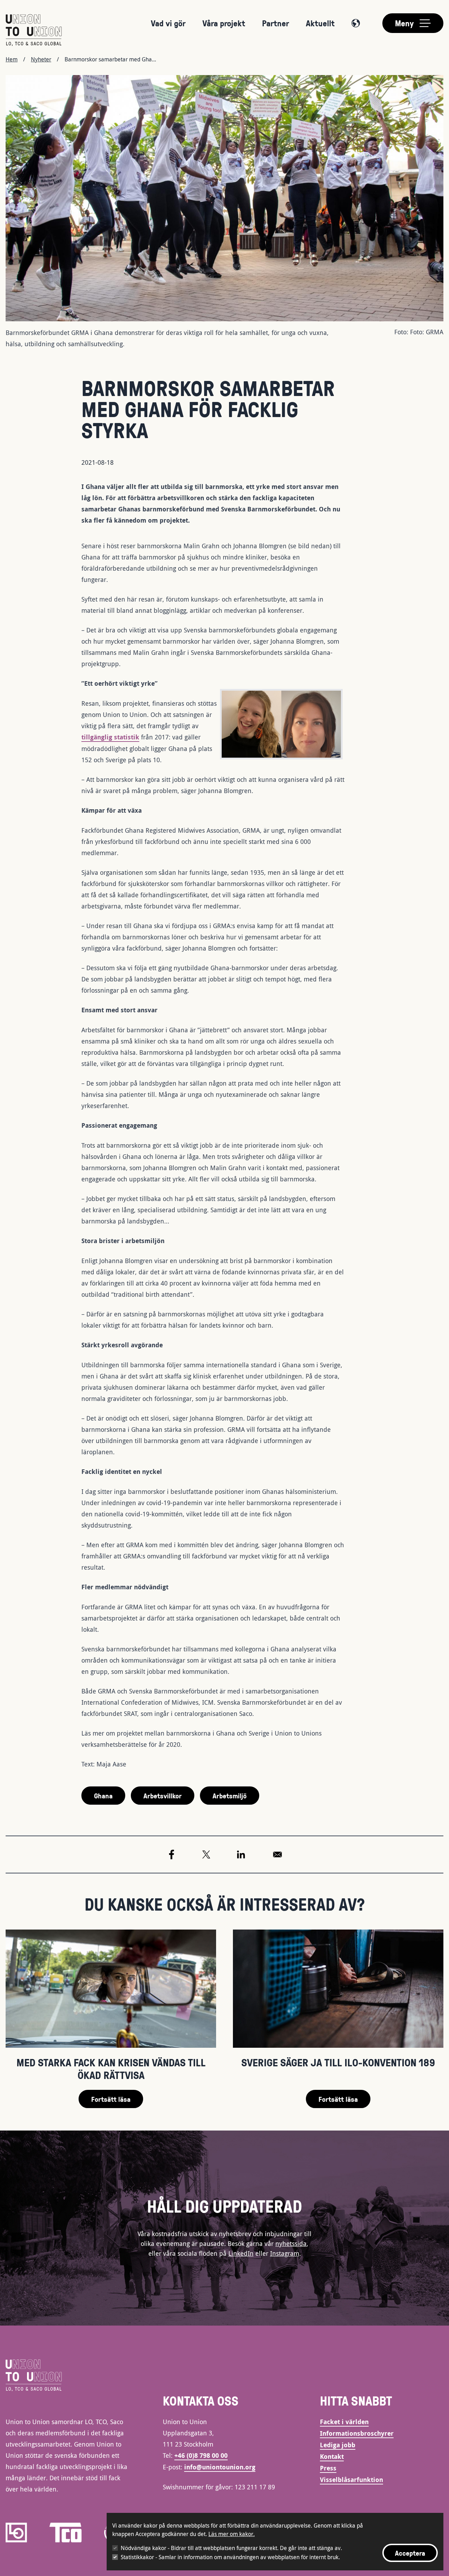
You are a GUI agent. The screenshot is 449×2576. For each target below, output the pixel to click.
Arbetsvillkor (163, 1796)
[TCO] (66, 2533)
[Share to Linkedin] (241, 1854)
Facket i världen (344, 2422)
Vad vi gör (168, 23)
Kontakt (332, 2457)
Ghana (103, 1796)
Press (328, 2468)
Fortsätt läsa (111, 2099)
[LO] (16, 2533)
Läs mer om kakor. (232, 2534)
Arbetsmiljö (230, 1796)
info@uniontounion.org (220, 2467)
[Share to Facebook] (172, 1854)
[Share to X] (206, 1854)
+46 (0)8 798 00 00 (201, 2456)
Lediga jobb (338, 2445)
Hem (12, 59)
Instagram (285, 2253)
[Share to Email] (277, 1854)
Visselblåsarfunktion (351, 2480)
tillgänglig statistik (110, 737)
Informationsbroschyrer (357, 2433)
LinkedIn (241, 2253)
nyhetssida (291, 2243)
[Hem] (34, 30)
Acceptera (410, 2553)
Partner (276, 23)
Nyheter (41, 59)
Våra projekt (224, 23)
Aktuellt (320, 23)
